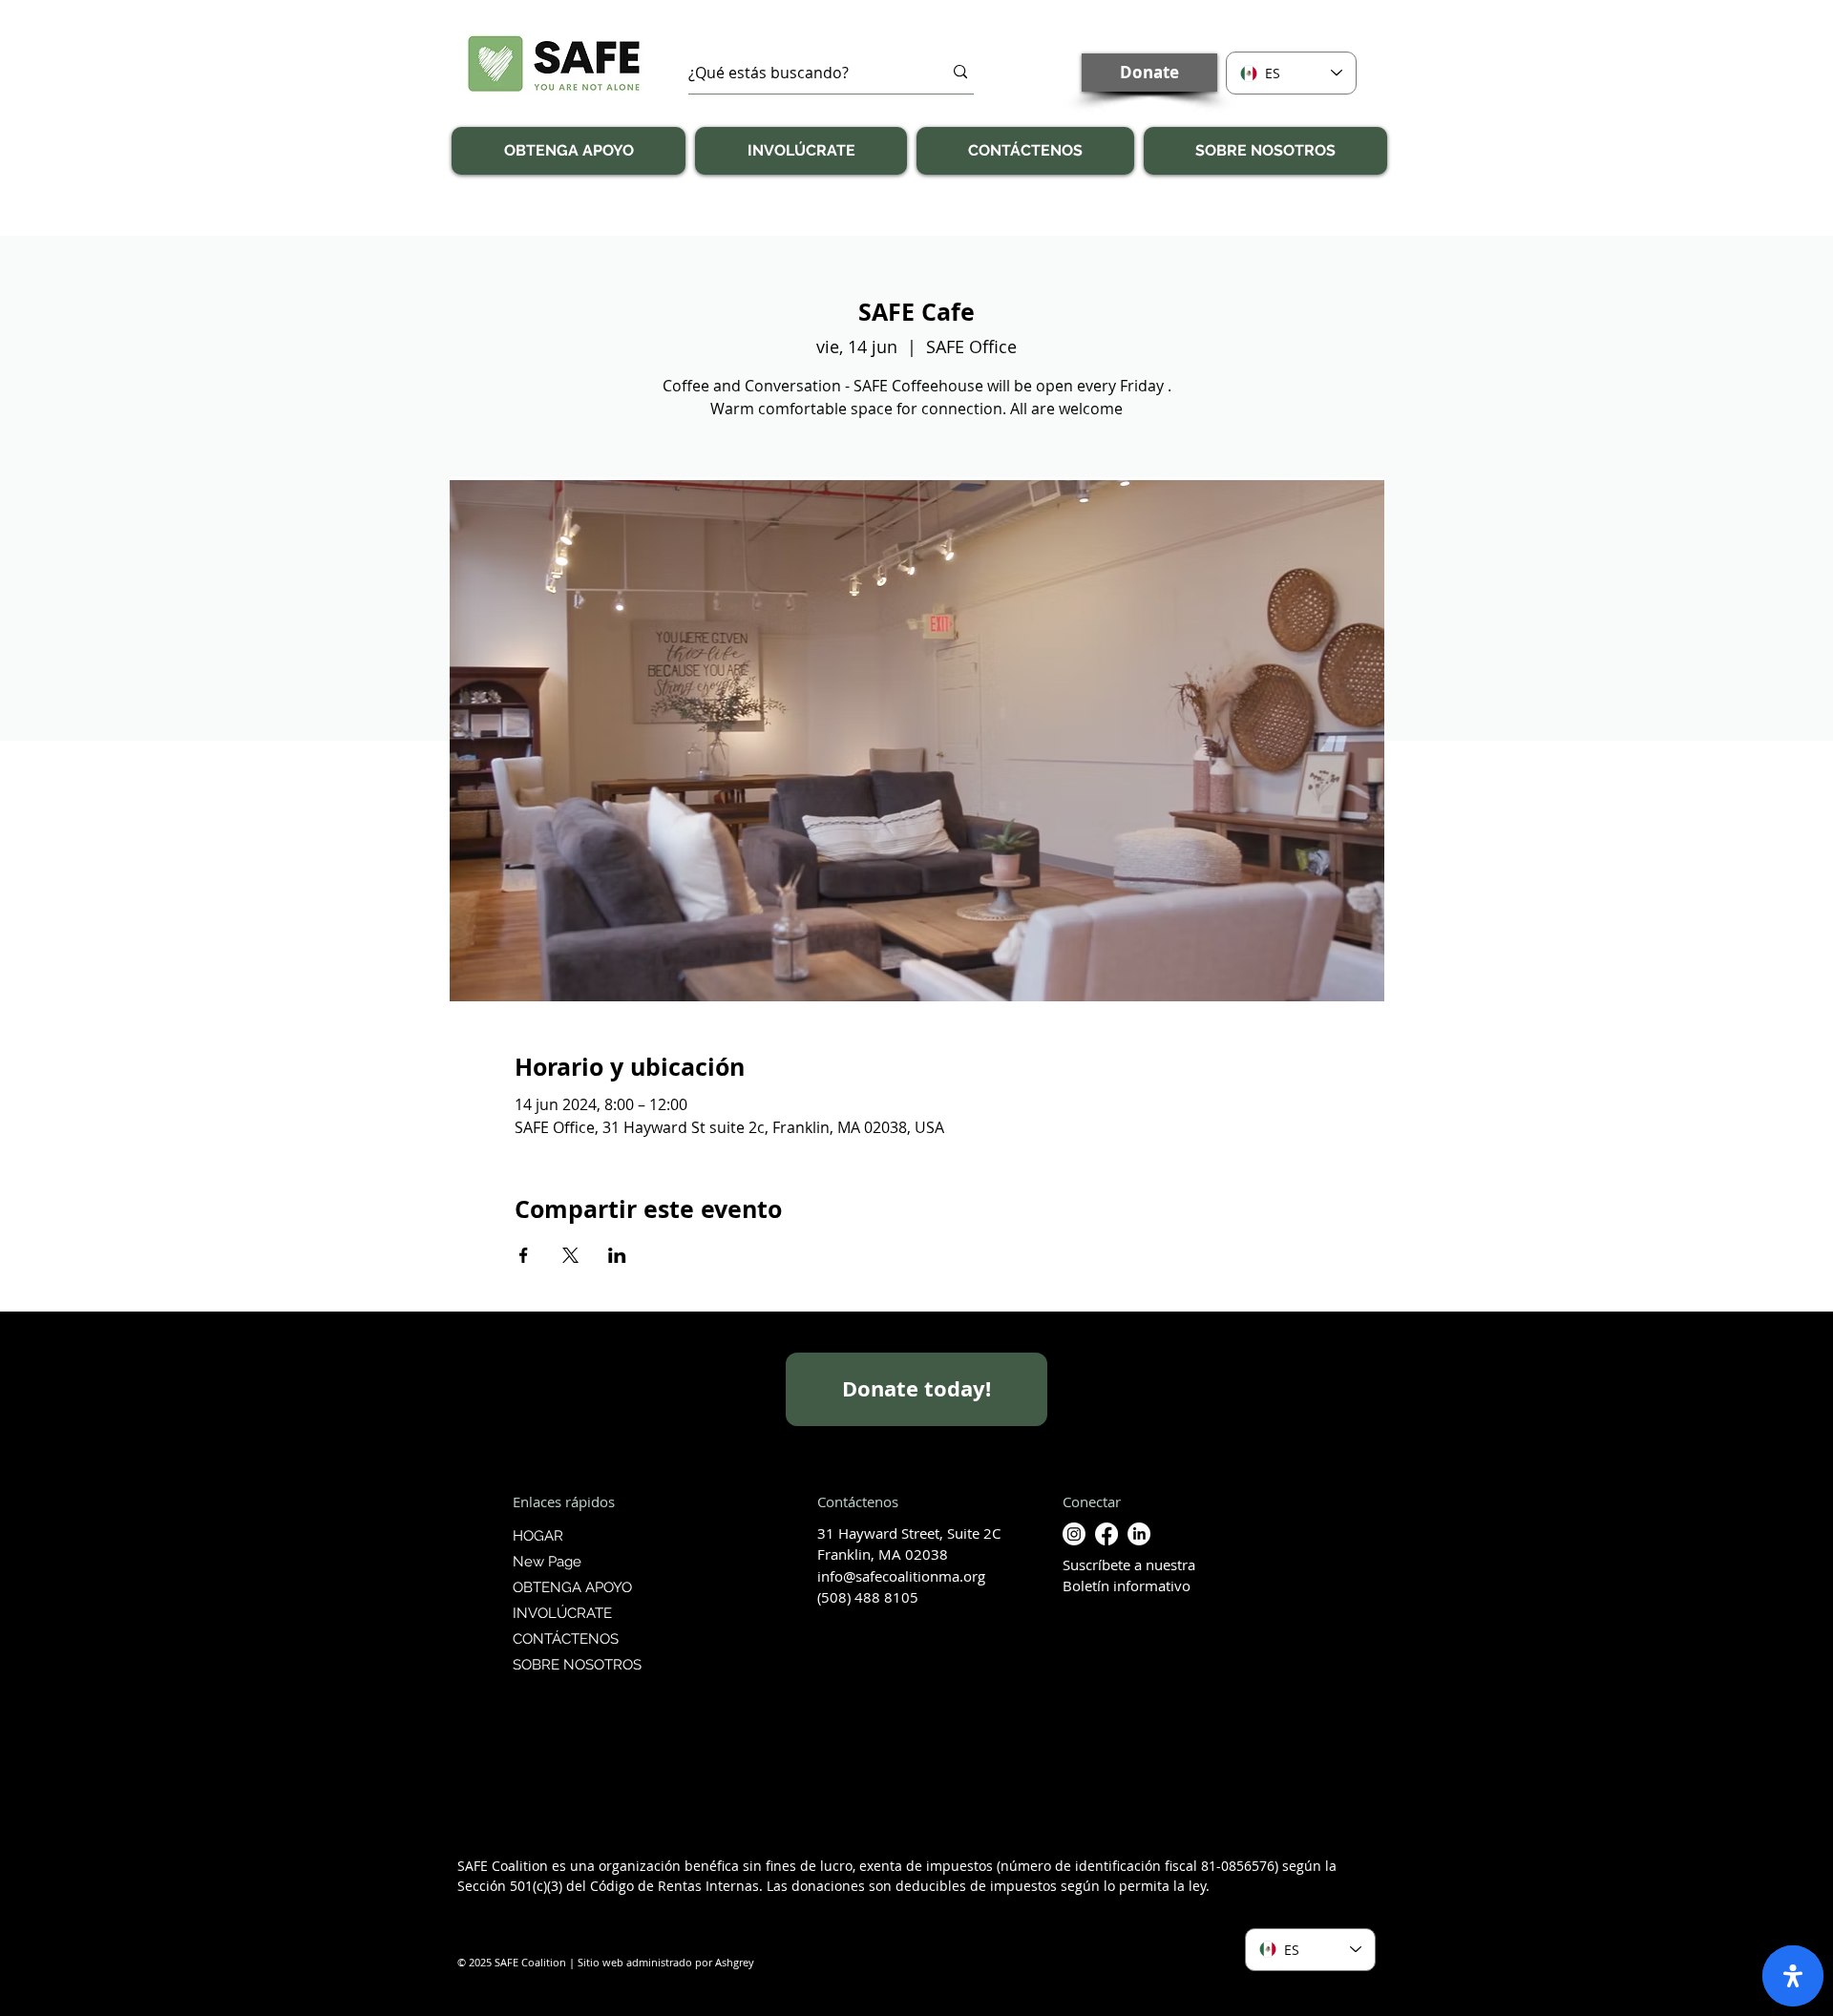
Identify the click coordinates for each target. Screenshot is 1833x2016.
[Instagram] (1074, 1534)
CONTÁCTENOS (566, 1639)
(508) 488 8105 (868, 1597)
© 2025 (474, 1962)
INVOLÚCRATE (562, 1613)
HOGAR (538, 1536)
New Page (547, 1562)
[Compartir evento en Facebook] (524, 1255)
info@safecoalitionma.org (901, 1576)
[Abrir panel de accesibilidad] (1793, 1976)
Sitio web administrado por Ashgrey (666, 1962)
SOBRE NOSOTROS (575, 1665)
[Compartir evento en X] (570, 1255)
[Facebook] (1106, 1534)
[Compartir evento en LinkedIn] (617, 1255)
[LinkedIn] (1139, 1534)
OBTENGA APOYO (572, 1587)
